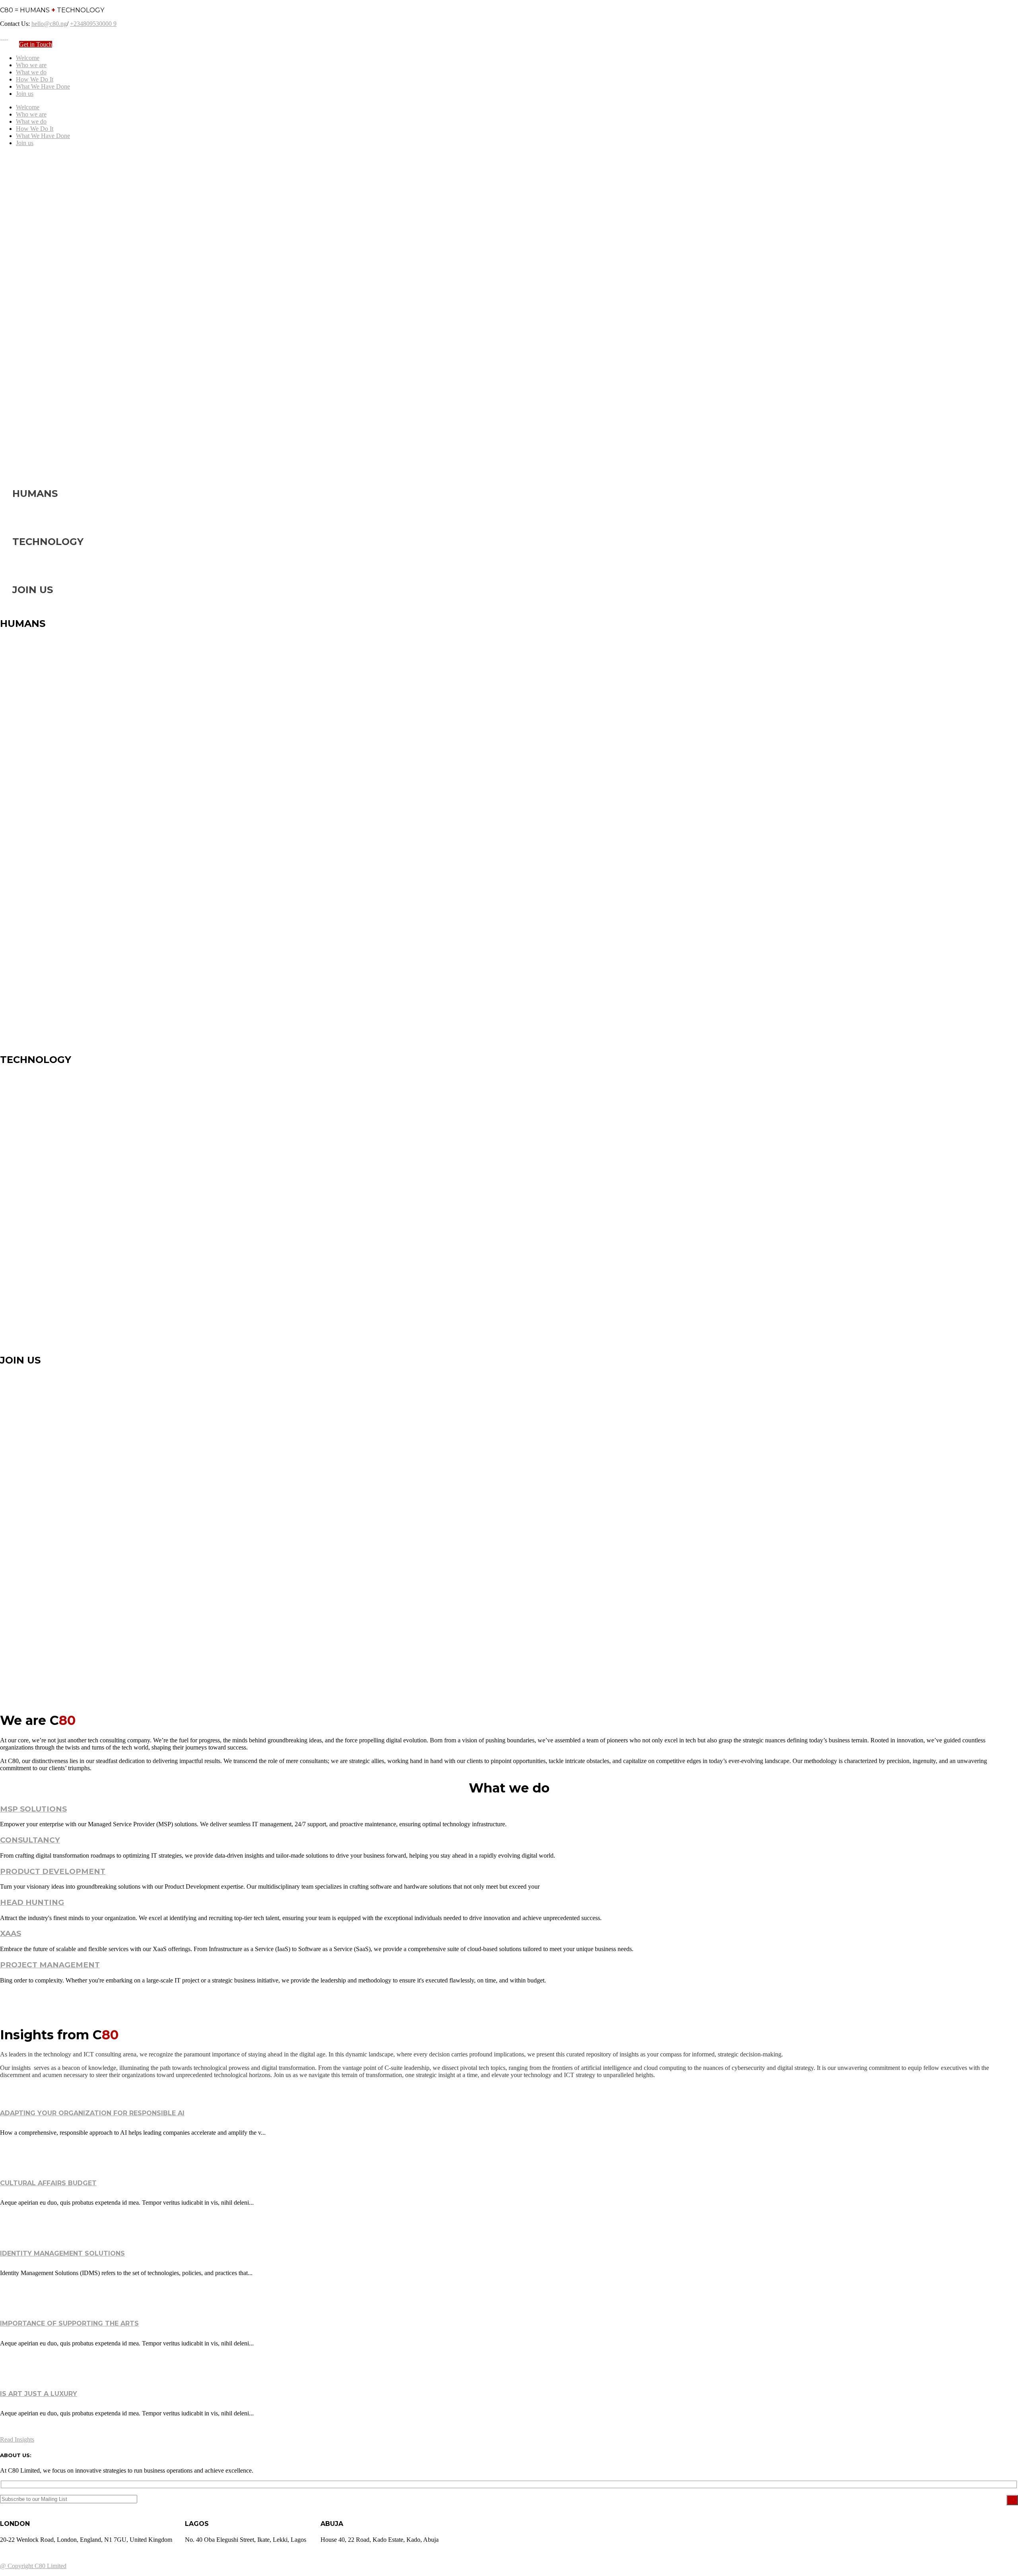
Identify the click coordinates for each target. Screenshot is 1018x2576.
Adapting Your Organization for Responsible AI (92, 2113)
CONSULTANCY (30, 1840)
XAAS (11, 1933)
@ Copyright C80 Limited (33, 2566)
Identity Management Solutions (62, 2253)
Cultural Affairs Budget (48, 2183)
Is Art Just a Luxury (39, 2394)
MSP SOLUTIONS (33, 1809)
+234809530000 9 (93, 24)
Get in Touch (36, 44)
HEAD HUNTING (32, 1902)
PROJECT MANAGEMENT (50, 1965)
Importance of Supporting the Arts (69, 2323)
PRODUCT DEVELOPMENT (53, 1871)
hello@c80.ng (49, 24)
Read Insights (17, 2439)
